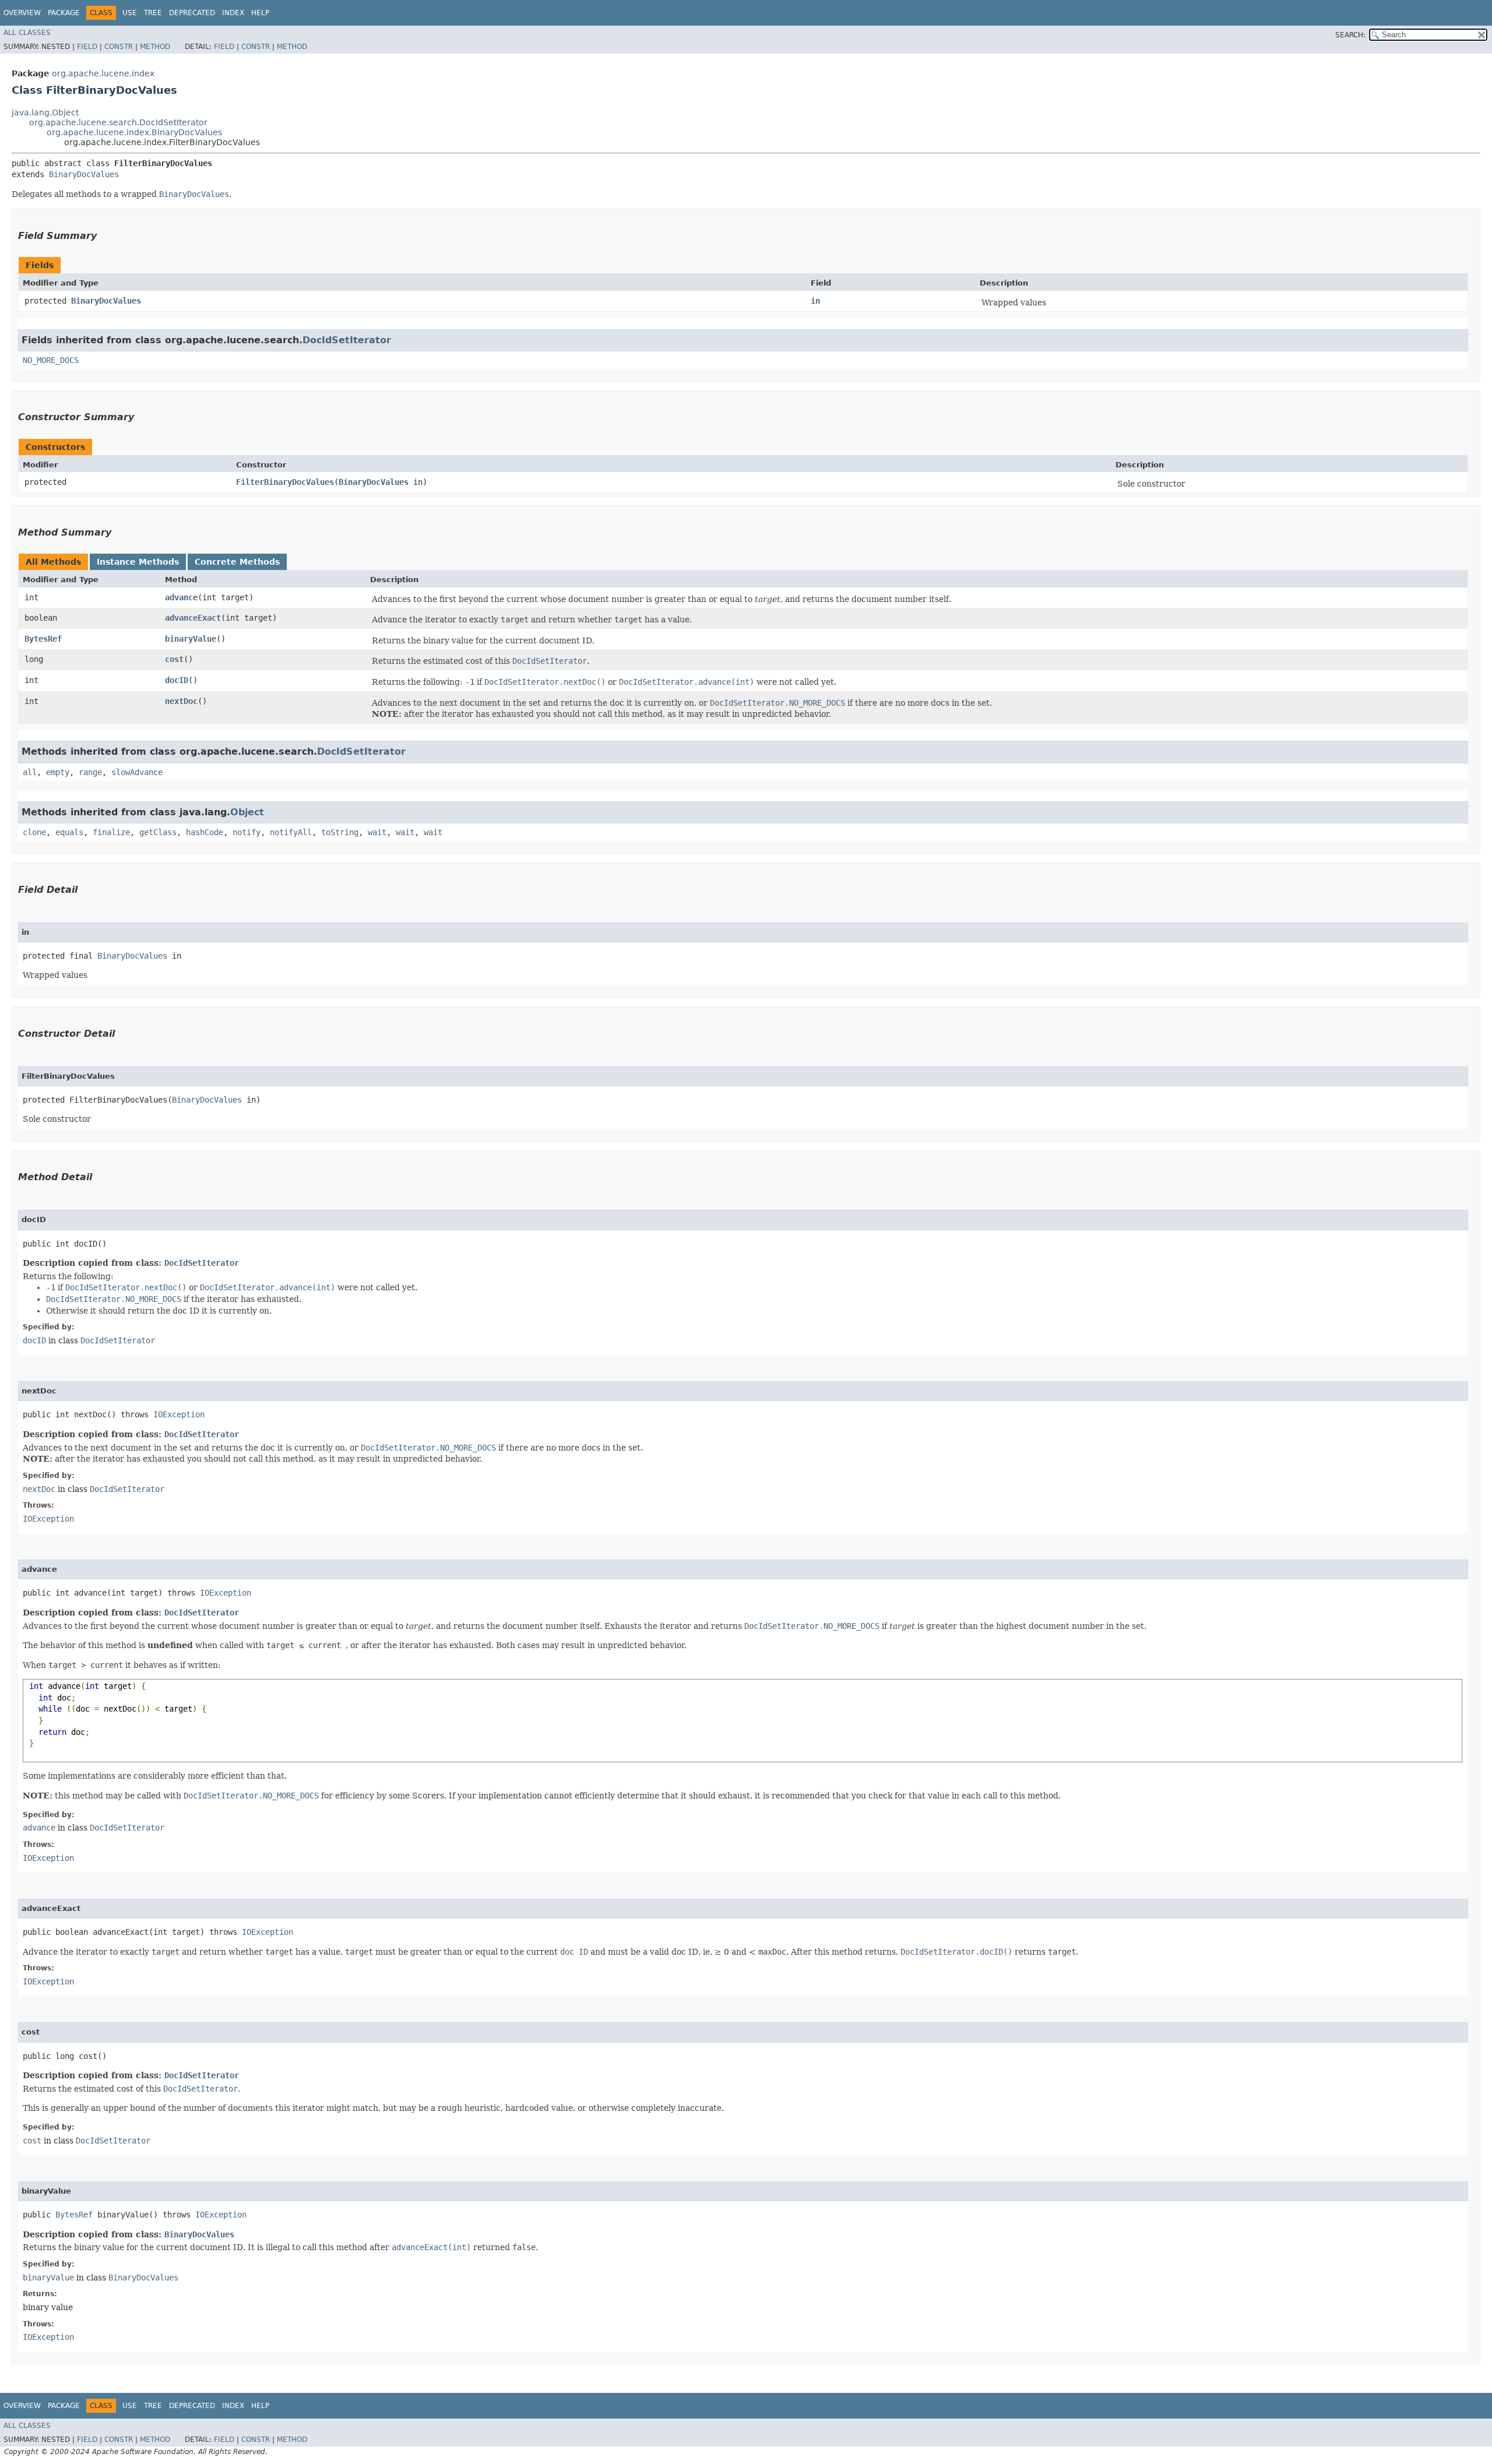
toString (340, 832)
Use (130, 13)
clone (34, 832)
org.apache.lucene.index (103, 73)
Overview (22, 13)
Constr (119, 47)
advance (181, 597)
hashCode (205, 832)
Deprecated (192, 13)
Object (247, 812)
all (30, 772)
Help (260, 13)
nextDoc (181, 701)
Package (64, 13)
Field (87, 47)
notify (247, 832)
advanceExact (193, 618)
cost (174, 659)
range (90, 772)
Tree (153, 13)
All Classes (27, 33)
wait (377, 832)
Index (233, 13)
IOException (179, 1414)
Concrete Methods (237, 562)
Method (155, 47)
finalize (111, 832)
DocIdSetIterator (347, 340)
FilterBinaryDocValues (285, 482)
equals (69, 832)
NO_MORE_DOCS (51, 360)
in (815, 301)
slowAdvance (137, 772)
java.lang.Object (45, 112)
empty (58, 772)
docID (177, 680)
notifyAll (291, 832)
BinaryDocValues (84, 174)
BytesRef (43, 639)
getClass (158, 832)
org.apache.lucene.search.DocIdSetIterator (118, 122)
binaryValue (191, 639)
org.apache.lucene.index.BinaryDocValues (134, 132)
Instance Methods (138, 562)
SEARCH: (1350, 35)
